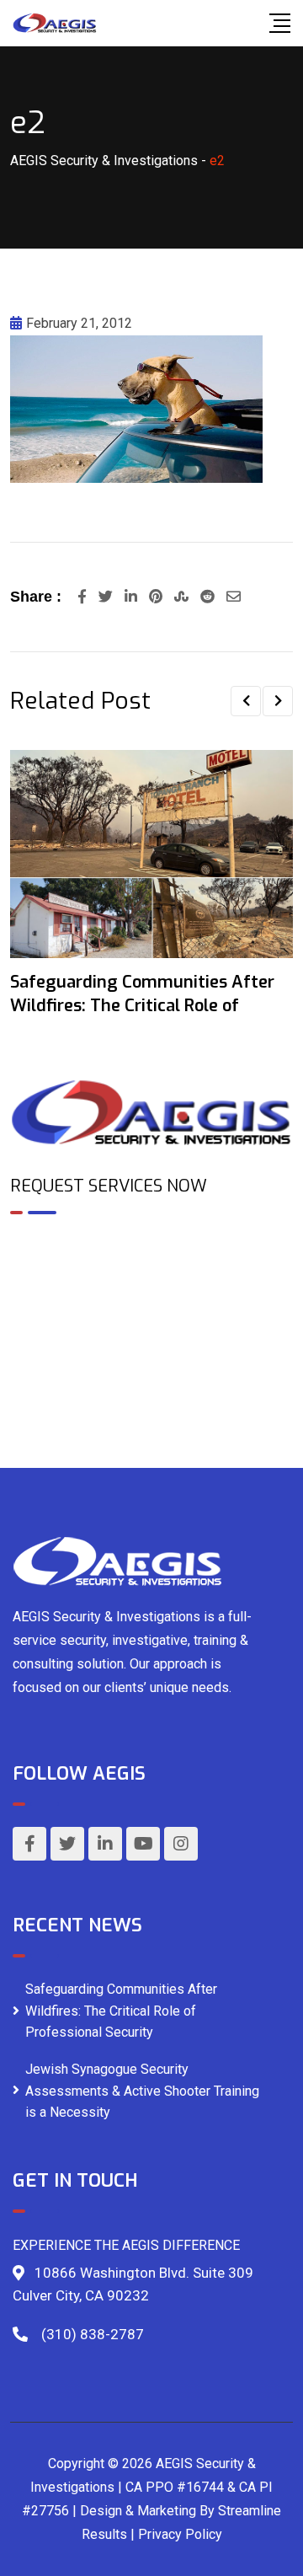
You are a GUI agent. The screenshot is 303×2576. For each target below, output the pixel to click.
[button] (246, 701)
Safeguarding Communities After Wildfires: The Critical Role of (142, 994)
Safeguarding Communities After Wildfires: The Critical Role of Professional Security (121, 2011)
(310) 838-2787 (93, 2334)
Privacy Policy (180, 2534)
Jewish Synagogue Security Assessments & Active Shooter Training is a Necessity (142, 2091)
